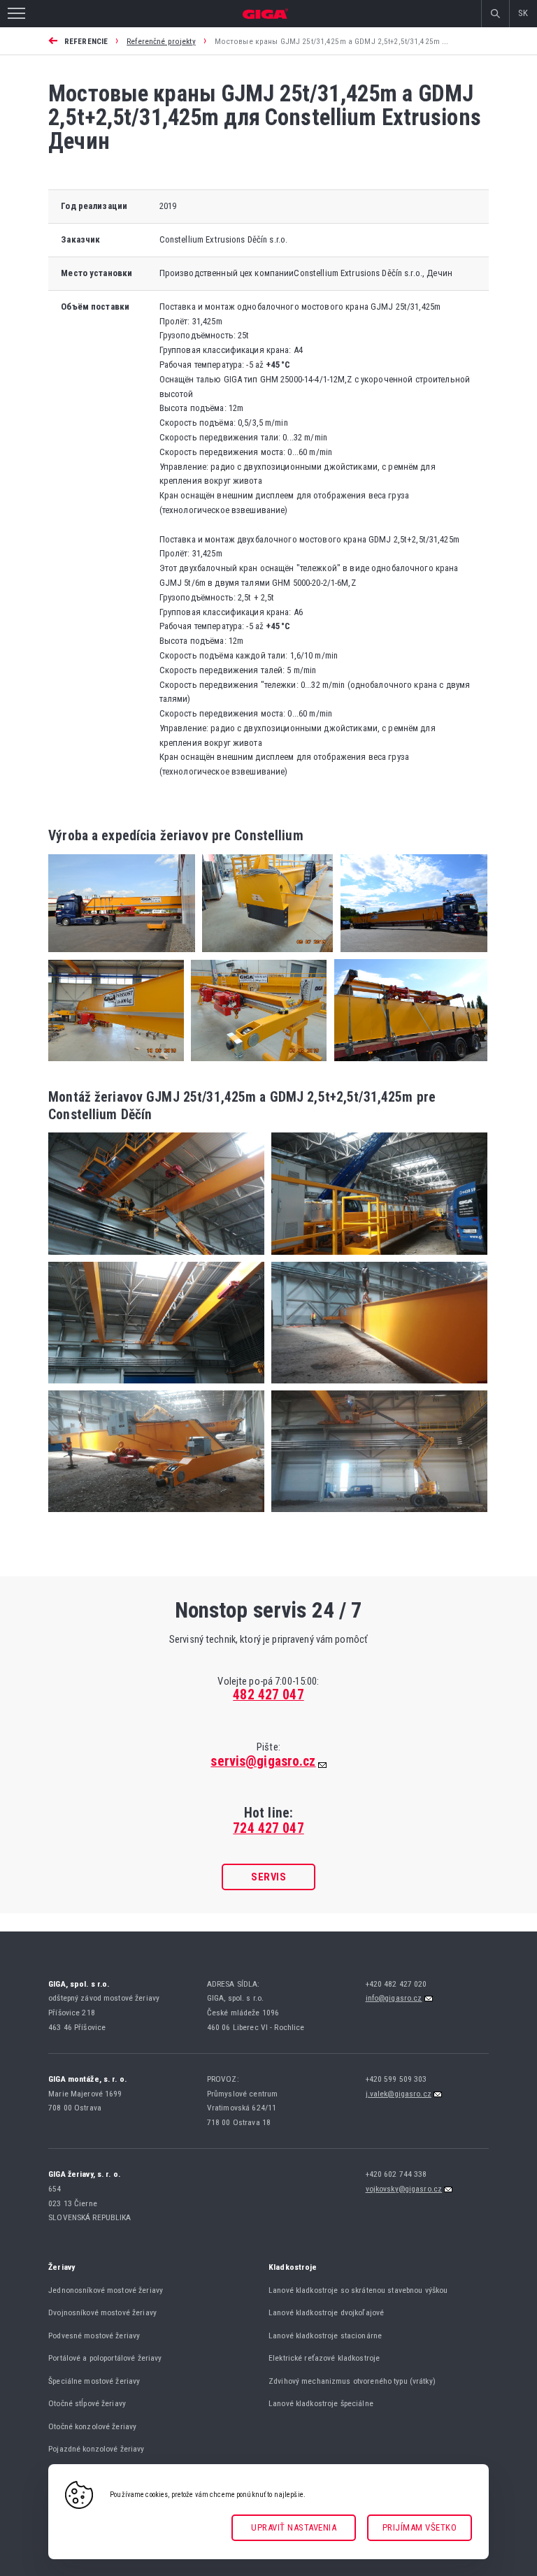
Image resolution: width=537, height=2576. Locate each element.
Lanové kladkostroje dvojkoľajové (326, 2312)
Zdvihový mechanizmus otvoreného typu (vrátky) (352, 2381)
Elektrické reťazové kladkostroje (324, 2358)
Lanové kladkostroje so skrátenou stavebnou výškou (358, 2290)
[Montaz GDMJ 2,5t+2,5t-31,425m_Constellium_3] (156, 1387)
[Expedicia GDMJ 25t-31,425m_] (122, 956)
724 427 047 (268, 1828)
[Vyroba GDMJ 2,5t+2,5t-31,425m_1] (264, 956)
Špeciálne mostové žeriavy (94, 2381)
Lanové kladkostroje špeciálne (321, 2403)
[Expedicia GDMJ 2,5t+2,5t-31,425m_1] (410, 956)
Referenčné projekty (161, 41)
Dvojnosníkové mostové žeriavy (102, 2312)
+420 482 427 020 (398, 1984)
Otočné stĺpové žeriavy (87, 2403)
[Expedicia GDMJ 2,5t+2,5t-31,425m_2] (407, 1065)
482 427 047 (268, 1695)
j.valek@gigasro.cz (399, 2094)
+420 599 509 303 (398, 2079)
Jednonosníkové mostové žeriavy (106, 2290)
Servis (268, 1877)
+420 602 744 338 (398, 2174)
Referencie (86, 41)
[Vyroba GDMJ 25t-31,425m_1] (116, 1065)
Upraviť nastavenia (294, 2527)
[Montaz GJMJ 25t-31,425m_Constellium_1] (376, 1387)
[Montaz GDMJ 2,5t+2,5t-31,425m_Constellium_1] (156, 1259)
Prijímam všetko (420, 2527)
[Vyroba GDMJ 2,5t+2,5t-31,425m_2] (255, 1065)
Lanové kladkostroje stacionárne (325, 2336)
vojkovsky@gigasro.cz (404, 2189)
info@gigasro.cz (394, 1998)
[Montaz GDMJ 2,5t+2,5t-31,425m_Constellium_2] (376, 1259)
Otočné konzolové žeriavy (92, 2426)
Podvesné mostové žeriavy (94, 2336)
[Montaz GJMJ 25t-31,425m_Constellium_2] (156, 1516)
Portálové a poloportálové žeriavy (105, 2358)
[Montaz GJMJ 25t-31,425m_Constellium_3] (376, 1516)
